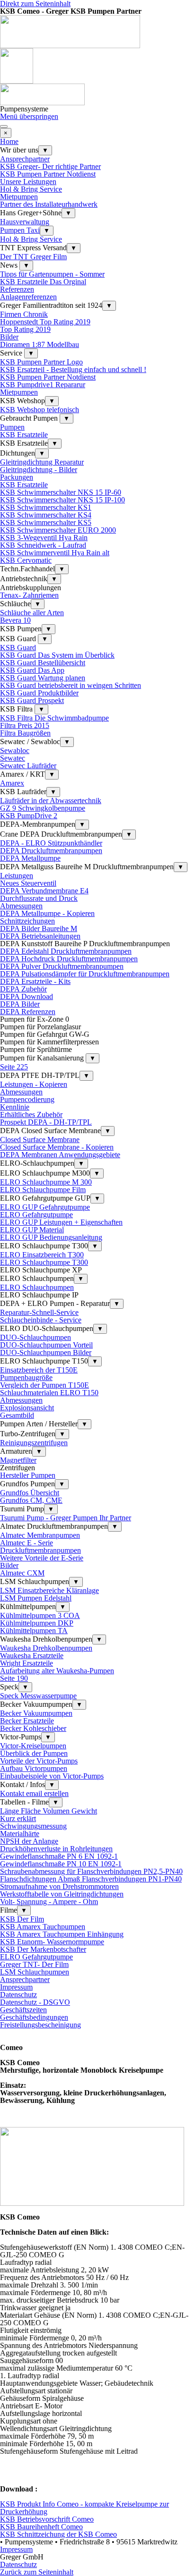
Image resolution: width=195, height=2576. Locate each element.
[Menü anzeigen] (4, 127)
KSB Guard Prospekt (32, 700)
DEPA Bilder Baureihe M (39, 928)
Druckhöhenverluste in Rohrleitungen (56, 1849)
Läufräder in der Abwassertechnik (51, 801)
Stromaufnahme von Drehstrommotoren (59, 1886)
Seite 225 (14, 1067)
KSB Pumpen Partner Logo (41, 362)
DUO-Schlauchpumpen (35, 1337)
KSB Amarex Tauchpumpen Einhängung (62, 1934)
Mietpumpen (19, 197)
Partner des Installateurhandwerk (49, 204)
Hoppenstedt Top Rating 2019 (45, 322)
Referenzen (17, 289)
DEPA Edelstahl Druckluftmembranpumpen (66, 951)
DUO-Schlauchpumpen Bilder (46, 1352)
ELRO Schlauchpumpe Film (43, 1190)
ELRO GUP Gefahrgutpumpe (45, 1207)
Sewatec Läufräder (28, 766)
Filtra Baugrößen (25, 733)
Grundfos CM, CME (31, 1500)
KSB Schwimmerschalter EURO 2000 (58, 530)
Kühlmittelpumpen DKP (37, 1623)
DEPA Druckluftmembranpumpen (51, 851)
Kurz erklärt (18, 1818)
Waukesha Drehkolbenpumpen (46, 1648)
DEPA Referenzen (28, 1012)
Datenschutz (18, 1995)
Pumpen (12, 427)
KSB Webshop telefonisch (40, 410)
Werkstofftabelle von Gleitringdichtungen (62, 1894)
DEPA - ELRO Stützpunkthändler (51, 843)
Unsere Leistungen (28, 182)
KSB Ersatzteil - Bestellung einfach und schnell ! (73, 369)
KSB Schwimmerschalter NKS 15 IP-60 (61, 492)
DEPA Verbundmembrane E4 (44, 891)
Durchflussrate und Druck (39, 898)
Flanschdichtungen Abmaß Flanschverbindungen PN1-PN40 (91, 1879)
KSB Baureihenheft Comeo (41, 2527)
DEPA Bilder (20, 1004)
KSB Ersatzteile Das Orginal (43, 282)
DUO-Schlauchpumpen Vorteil (46, 1345)
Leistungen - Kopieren (34, 1084)
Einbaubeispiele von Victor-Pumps (52, 1776)
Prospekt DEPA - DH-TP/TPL (46, 1122)
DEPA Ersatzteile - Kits (35, 981)
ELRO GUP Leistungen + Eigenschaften (61, 1222)
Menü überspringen (29, 116)
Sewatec (13, 758)
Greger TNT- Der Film (34, 1964)
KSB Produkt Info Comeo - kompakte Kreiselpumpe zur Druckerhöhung (84, 2508)
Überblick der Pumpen (34, 1753)
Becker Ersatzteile (27, 1721)
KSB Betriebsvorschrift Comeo (47, 2519)
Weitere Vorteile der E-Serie (42, 1558)
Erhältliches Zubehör (31, 1114)
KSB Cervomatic (26, 560)
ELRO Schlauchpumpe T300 (44, 1262)
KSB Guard (18, 648)
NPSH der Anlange (29, 1841)
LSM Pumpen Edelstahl (36, 1598)
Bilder (9, 337)
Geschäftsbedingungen (34, 2017)
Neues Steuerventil (28, 883)
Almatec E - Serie (27, 1543)
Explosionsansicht (27, 1408)
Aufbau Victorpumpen (34, 1768)
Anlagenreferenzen (28, 297)
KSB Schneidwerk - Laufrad (43, 545)
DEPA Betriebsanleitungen (40, 936)
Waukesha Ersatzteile (32, 1656)
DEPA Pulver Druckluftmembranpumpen (62, 966)
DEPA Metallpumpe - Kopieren (47, 913)
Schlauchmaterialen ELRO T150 (49, 1393)
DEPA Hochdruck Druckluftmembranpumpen (69, 959)
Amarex (12, 783)
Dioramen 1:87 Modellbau (40, 344)
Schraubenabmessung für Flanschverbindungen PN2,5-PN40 (91, 1871)
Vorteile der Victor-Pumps (39, 1761)
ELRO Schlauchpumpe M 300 (46, 1182)
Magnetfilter (18, 1460)
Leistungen (17, 876)
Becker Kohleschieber (33, 1728)
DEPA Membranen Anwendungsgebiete (60, 1155)
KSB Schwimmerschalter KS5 (46, 522)
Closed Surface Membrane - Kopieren (57, 1147)
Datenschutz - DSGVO (35, 2002)
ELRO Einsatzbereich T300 (42, 1255)
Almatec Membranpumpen (40, 1535)
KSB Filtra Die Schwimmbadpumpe (54, 718)
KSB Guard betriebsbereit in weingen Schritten (71, 685)
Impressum (16, 1987)
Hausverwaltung (25, 222)
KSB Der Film (22, 1919)
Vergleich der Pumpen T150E (44, 1385)
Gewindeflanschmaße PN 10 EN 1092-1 (61, 1864)
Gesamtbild (17, 1415)
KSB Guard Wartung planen (43, 678)
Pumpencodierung (27, 1099)
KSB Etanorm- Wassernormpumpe (52, 1942)
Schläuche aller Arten (32, 613)
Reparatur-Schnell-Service (39, 1312)
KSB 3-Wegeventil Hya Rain (44, 538)
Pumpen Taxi (20, 230)
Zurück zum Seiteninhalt (37, 2572)
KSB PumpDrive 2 (29, 816)
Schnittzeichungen (27, 921)
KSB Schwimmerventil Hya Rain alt (55, 553)
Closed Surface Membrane (40, 1140)
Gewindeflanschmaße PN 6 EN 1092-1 (59, 1856)
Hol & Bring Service (31, 189)
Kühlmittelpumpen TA (34, 1631)
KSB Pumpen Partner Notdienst (48, 174)
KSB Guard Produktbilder (39, 693)
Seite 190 (14, 1678)
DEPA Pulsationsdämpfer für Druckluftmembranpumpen (85, 974)
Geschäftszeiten (23, 2010)
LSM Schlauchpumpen (35, 1972)
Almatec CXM (22, 1573)
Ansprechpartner (25, 159)
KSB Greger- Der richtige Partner (50, 166)
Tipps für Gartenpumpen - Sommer (52, 274)
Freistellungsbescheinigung (40, 2025)
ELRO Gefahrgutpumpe (36, 1215)
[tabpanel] (97, 2070)
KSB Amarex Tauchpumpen (43, 1927)
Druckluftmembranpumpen (40, 1550)
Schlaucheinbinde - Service (41, 1320)
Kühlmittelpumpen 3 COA (40, 1615)
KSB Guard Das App (32, 670)
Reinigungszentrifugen (34, 1443)
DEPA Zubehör (23, 989)
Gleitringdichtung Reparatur (42, 462)
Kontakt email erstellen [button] (34, 1793)
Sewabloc (15, 750)
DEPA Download (27, 996)
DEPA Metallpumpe (30, 858)
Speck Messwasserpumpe (38, 1696)
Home (9, 141)
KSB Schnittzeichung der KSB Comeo (58, 2534)
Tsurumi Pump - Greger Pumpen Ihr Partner (66, 1518)
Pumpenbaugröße (26, 1377)
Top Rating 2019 (25, 329)
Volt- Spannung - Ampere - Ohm (49, 1902)
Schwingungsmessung (33, 1826)
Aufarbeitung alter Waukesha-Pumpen (57, 1671)
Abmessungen (21, 906)
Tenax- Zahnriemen (29, 595)
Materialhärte (20, 1834)
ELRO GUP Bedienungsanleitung (51, 1237)
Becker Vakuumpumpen (36, 1713)
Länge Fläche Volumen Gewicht (49, 1811)
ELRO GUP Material (32, 1230)
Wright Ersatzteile (27, 1663)
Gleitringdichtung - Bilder (39, 470)
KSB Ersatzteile (24, 435)
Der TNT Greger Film (33, 257)
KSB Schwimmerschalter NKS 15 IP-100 (62, 500)
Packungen (17, 477)
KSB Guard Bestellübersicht (43, 663)
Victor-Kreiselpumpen (33, 1746)
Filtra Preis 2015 (25, 725)
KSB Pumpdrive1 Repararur (43, 385)
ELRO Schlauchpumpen (37, 1287)
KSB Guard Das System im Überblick (57, 655)
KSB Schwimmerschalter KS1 (46, 507)
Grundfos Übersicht (30, 1493)
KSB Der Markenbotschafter (43, 1949)
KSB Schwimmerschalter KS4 (46, 515)
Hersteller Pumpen (28, 1475)
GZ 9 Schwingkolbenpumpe (43, 808)
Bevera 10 (15, 620)
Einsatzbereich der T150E (39, 1370)
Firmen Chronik (24, 314)
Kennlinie (15, 1107)
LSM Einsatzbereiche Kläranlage (49, 1590)
